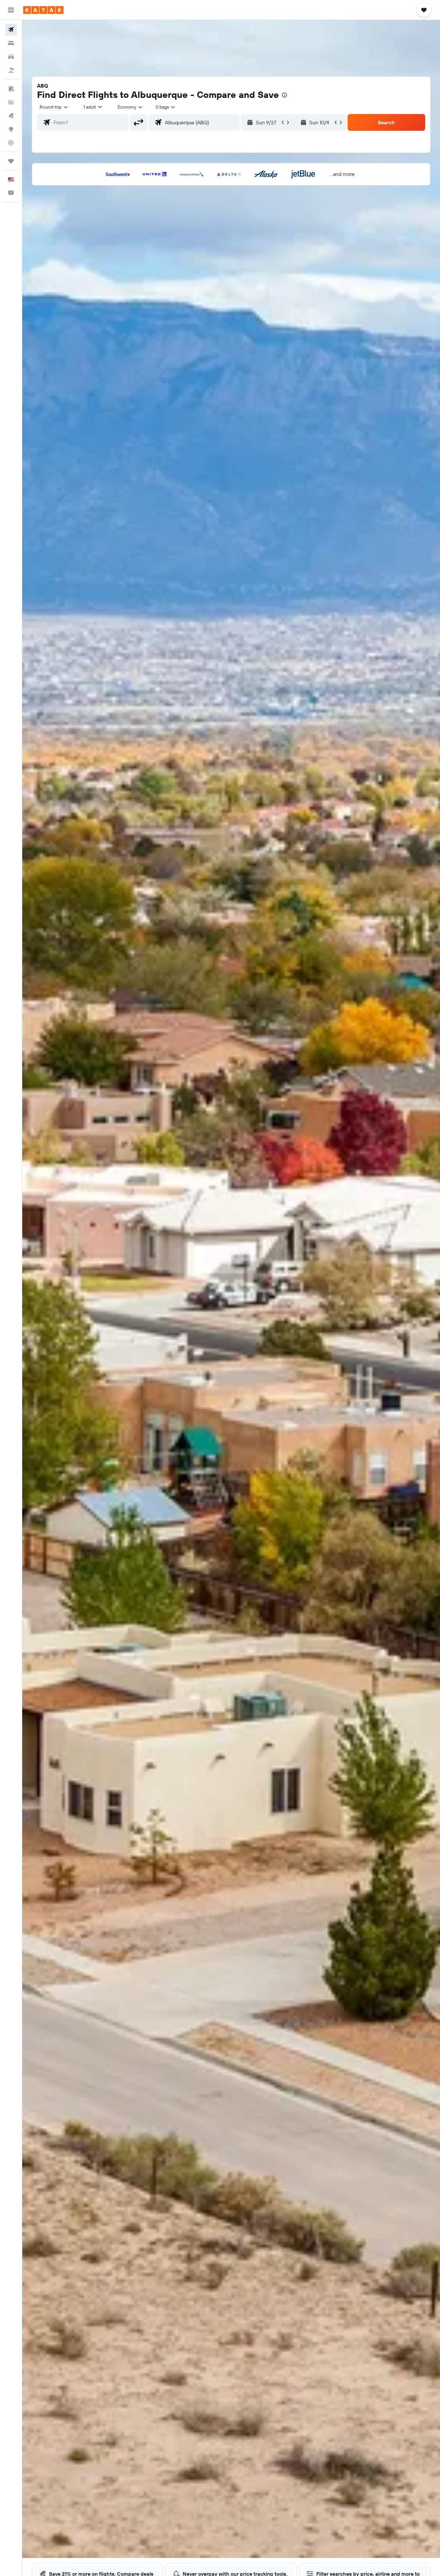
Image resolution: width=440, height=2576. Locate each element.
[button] (11, 10)
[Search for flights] (11, 30)
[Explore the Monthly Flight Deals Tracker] (11, 116)
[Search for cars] (11, 57)
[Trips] (11, 161)
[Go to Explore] (11, 129)
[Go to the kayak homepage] (43, 10)
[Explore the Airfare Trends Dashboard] (11, 102)
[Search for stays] (11, 43)
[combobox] (54, 107)
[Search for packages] (11, 70)
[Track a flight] (11, 143)
